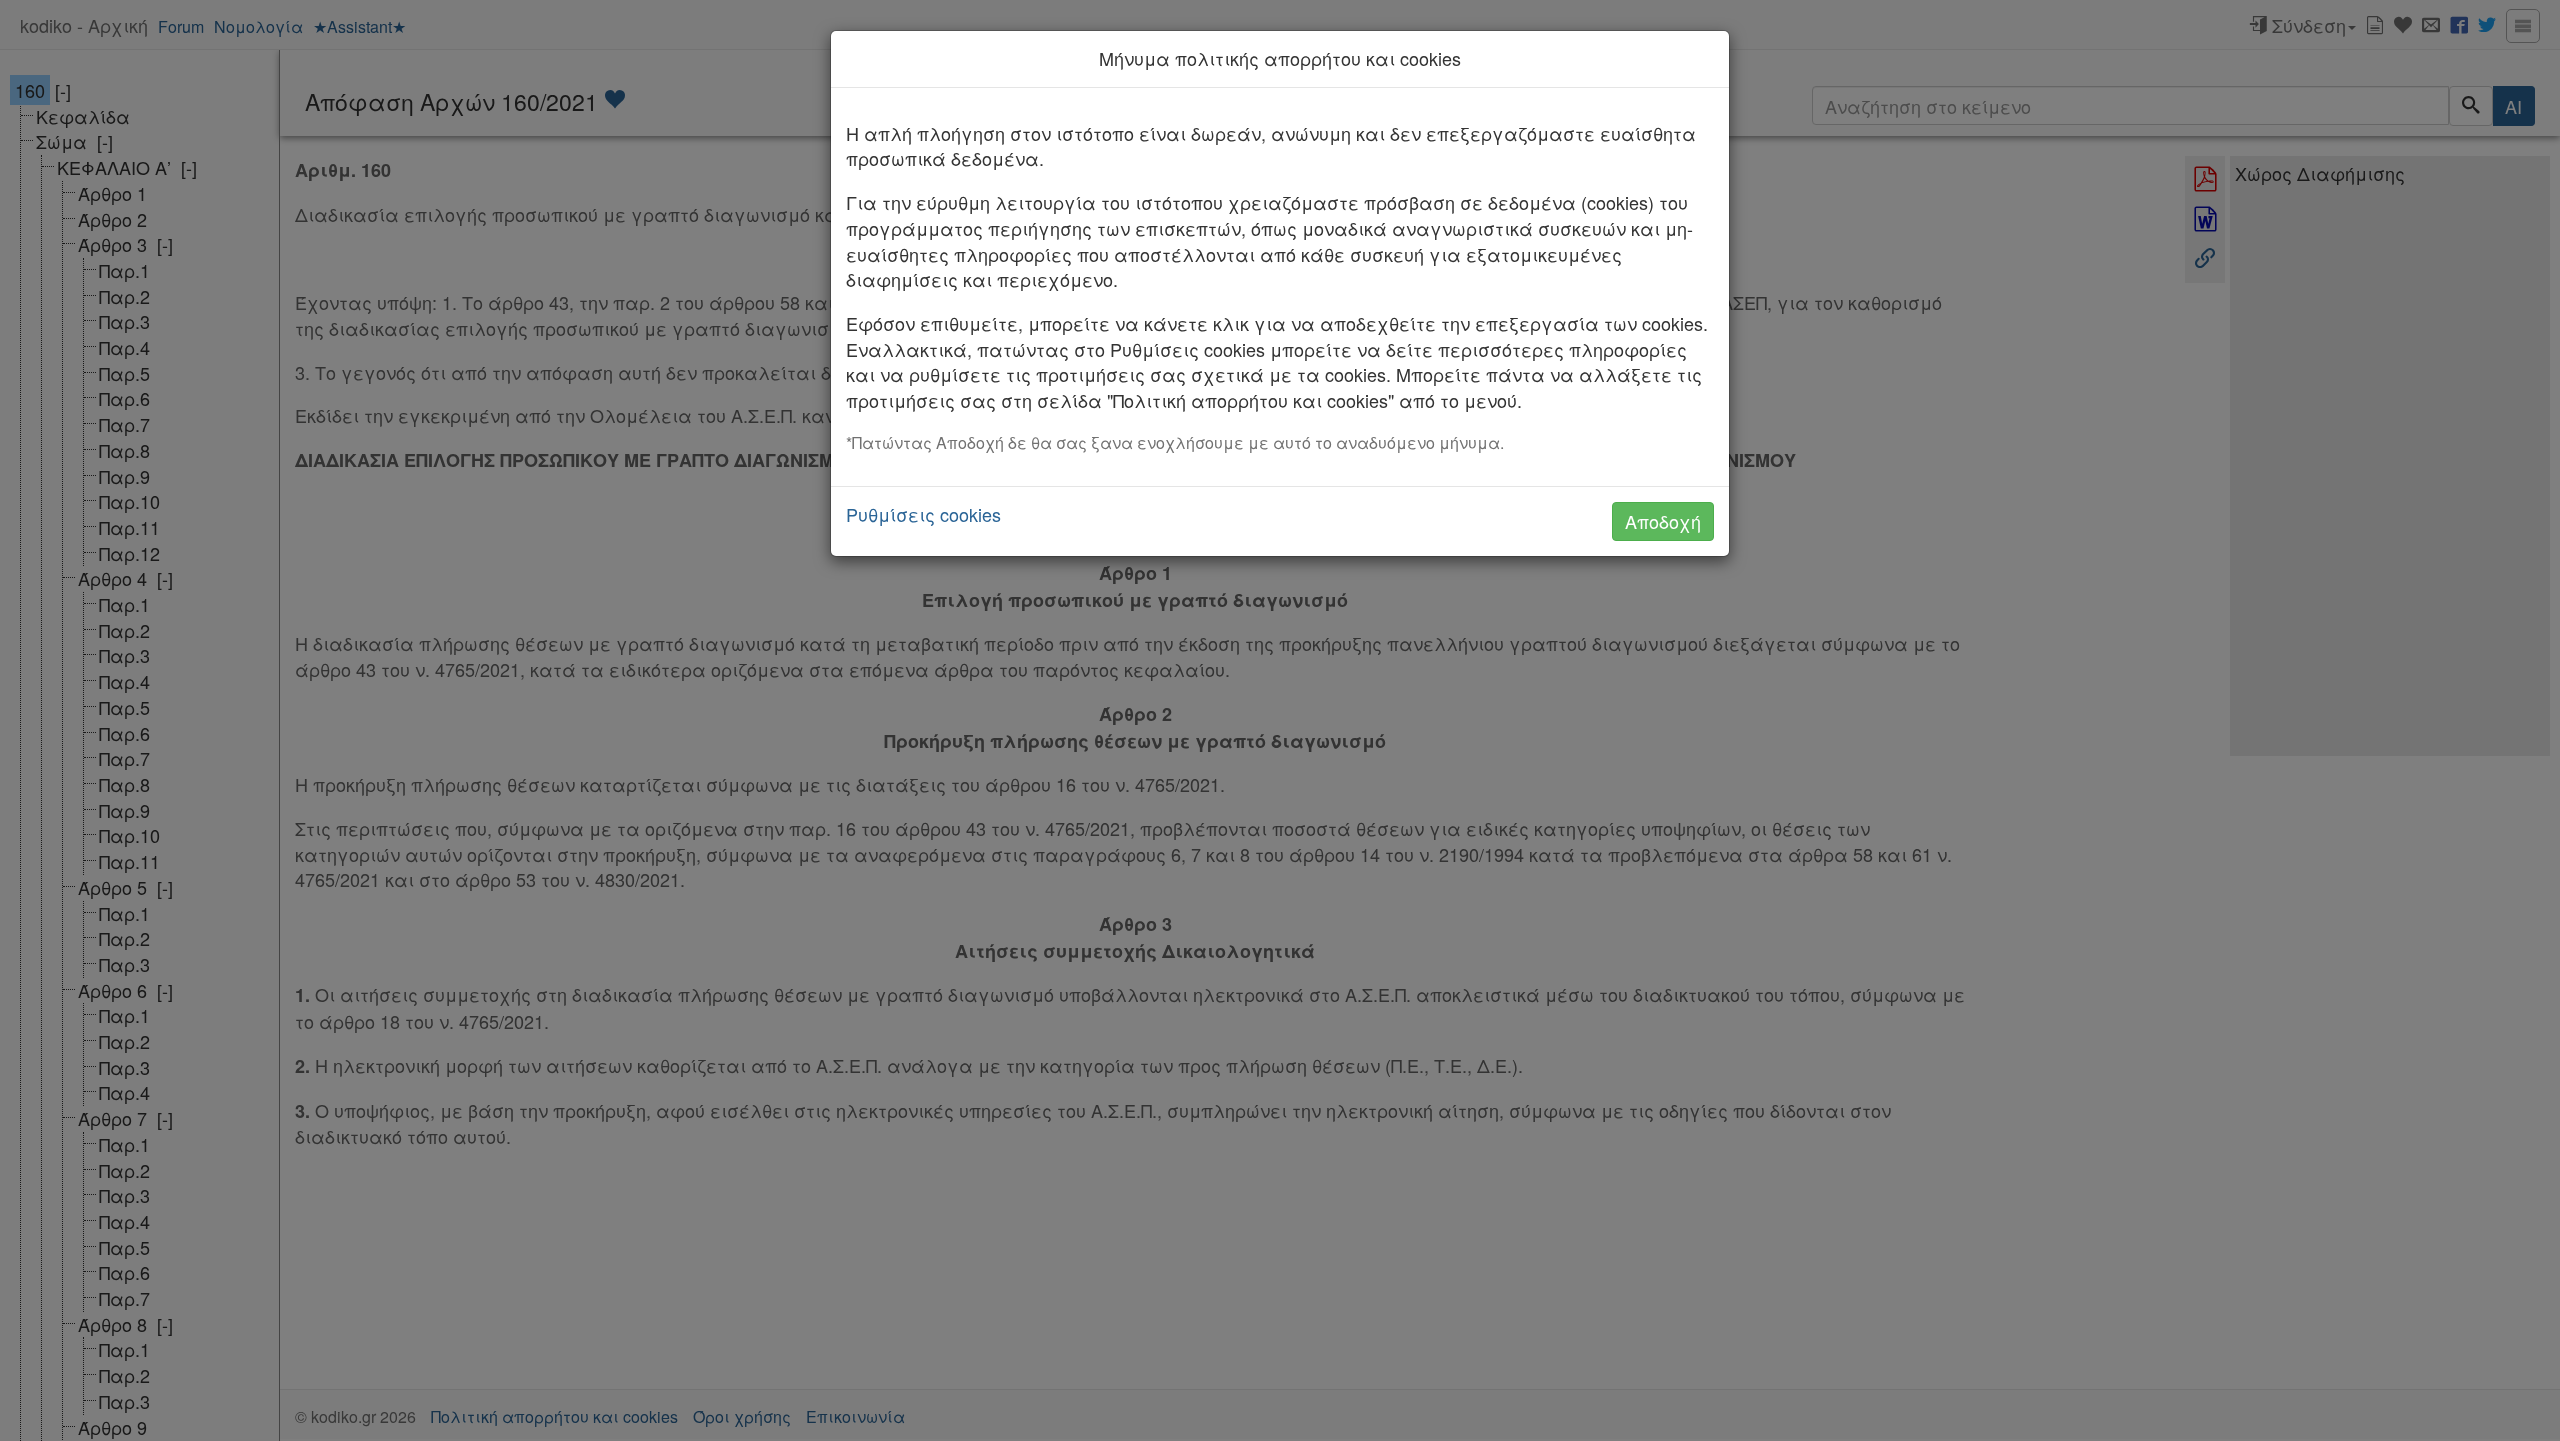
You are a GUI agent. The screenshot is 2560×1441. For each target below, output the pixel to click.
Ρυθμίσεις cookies (923, 514)
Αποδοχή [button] (1663, 521)
